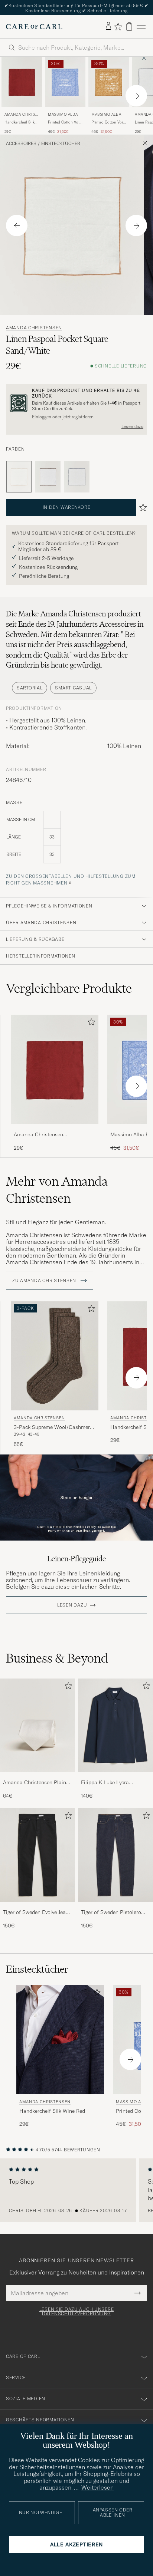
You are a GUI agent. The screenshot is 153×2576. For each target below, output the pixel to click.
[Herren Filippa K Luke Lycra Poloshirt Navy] (115, 1725)
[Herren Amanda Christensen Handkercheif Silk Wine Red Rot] (22, 82)
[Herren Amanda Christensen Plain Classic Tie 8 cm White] (38, 1725)
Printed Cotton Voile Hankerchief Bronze (109, 122)
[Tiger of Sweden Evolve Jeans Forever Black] (38, 1907)
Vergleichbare (69, 988)
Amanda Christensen (21, 115)
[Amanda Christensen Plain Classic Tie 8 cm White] (38, 1777)
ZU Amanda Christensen (45, 1281)
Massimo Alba (63, 114)
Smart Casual (73, 688)
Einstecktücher (61, 144)
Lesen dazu (132, 426)
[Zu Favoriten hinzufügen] (90, 1023)
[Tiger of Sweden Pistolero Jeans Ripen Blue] (115, 1907)
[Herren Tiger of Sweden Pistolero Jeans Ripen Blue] (115, 1855)
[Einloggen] (108, 26)
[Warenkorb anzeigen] (129, 27)
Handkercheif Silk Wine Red (19, 122)
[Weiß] (48, 477)
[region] (76, 2190)
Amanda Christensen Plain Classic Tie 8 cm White (35, 1783)
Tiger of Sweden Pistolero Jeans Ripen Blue (111, 1913)
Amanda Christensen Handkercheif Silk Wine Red (47, 1135)
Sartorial (30, 688)
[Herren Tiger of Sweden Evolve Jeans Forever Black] (38, 1855)
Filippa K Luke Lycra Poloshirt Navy (105, 1783)
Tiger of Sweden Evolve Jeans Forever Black (37, 1913)
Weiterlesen (97, 2487)
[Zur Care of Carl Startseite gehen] (34, 27)
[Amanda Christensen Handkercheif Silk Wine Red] (55, 1129)
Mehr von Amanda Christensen (57, 1190)
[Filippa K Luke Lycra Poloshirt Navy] (115, 1777)
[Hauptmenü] (141, 27)
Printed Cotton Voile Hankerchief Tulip (65, 122)
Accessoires (21, 144)
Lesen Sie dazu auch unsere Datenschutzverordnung (77, 2312)
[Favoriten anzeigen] (118, 27)
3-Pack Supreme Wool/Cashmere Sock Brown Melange (53, 1427)
